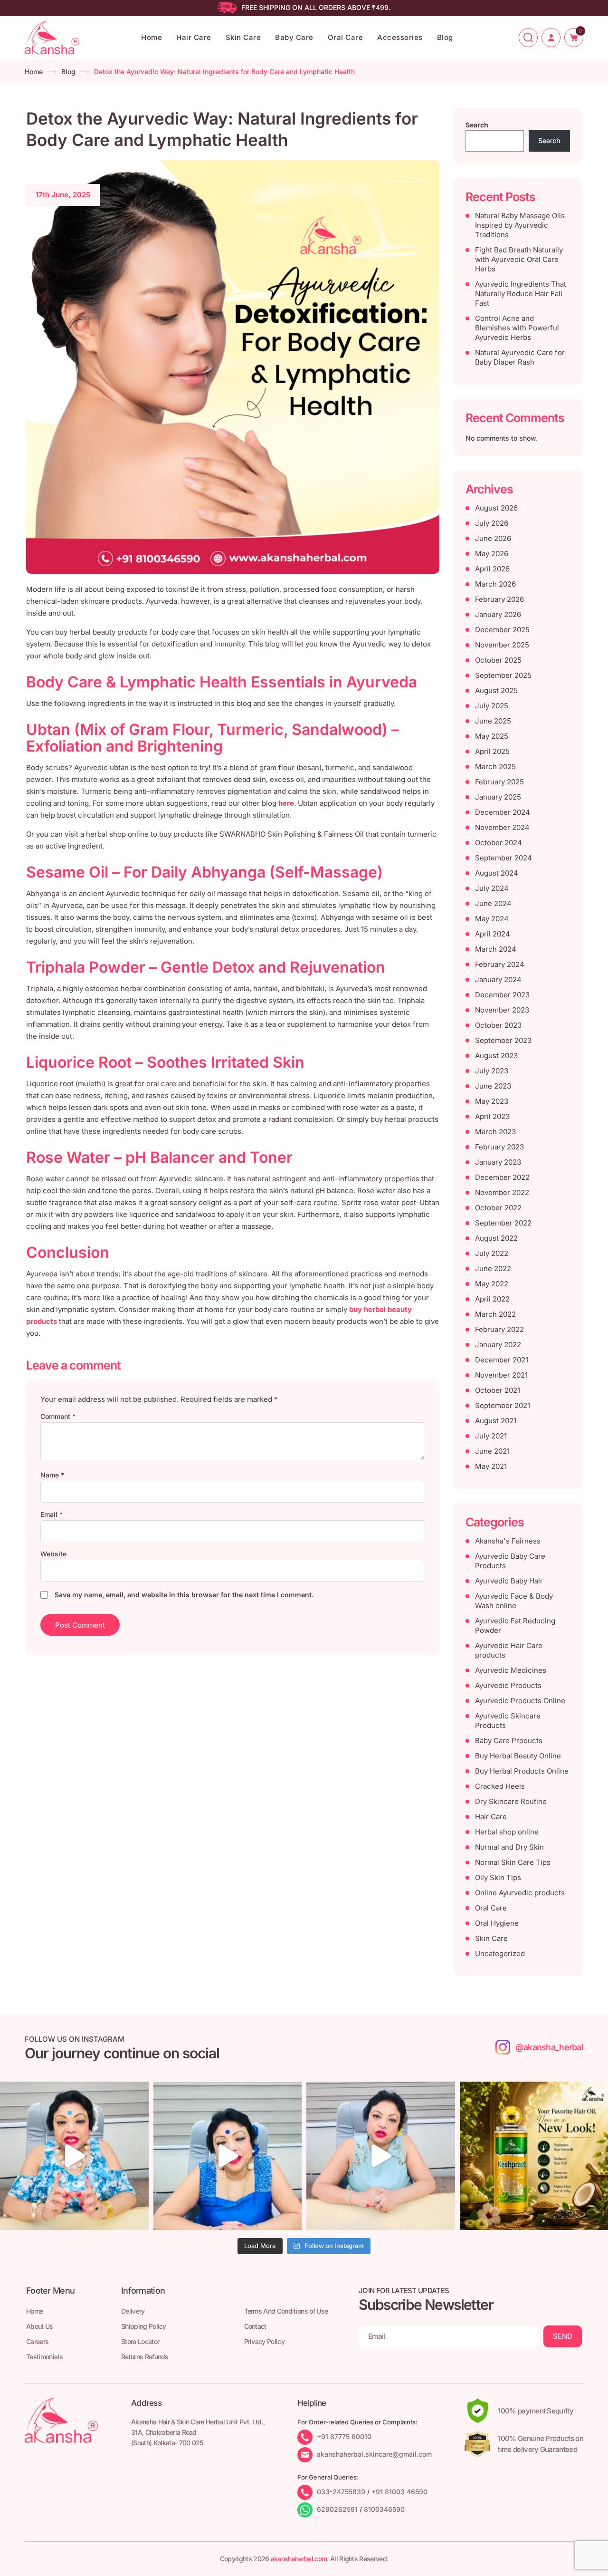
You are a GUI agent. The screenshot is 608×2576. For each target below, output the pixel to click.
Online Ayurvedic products (520, 1893)
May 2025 (492, 736)
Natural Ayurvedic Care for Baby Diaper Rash (520, 357)
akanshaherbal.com (299, 2559)
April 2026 (492, 569)
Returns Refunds (145, 2357)
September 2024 (503, 858)
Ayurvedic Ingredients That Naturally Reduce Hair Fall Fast (521, 294)
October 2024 (499, 843)
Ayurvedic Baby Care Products (510, 1561)
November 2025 (502, 645)
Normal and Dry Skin (509, 1847)
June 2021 (492, 1451)
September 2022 (503, 1223)
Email (52, 1514)
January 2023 (498, 1162)
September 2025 (503, 675)
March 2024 (496, 949)
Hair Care (194, 37)
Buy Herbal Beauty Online (518, 1756)
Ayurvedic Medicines (511, 1670)
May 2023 (492, 1101)
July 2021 (491, 1436)
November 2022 (502, 1192)
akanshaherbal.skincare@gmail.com (374, 2454)
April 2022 (492, 1299)
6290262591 (337, 2509)
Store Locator (140, 2341)
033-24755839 (341, 2492)
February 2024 (500, 964)
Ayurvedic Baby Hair (509, 1581)
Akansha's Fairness (508, 1541)
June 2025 (493, 721)
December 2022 (502, 1177)
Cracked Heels (500, 1786)
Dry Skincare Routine (511, 1801)
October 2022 (498, 1208)
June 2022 (493, 1269)
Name (52, 1475)
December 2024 (503, 812)
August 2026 (496, 508)
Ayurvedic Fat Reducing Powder (515, 1626)
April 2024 (493, 934)
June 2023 (493, 1086)
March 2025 (495, 767)
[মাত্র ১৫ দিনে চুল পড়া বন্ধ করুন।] (381, 2156)
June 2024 (493, 903)
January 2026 (498, 614)
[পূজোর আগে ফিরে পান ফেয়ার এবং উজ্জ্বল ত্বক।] (228, 2156)
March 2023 (495, 1132)
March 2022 (495, 1314)
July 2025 (492, 706)
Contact (255, 2326)
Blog (445, 37)
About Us (40, 2326)
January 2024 (498, 979)
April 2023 (492, 1116)
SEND (563, 2336)
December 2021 (502, 1360)
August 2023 (496, 1056)
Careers (37, 2341)
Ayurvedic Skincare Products (508, 1721)
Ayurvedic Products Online (520, 1701)
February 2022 (499, 1329)
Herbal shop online (507, 1832)
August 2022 (496, 1238)
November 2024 (502, 827)
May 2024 (492, 919)
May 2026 (492, 554)
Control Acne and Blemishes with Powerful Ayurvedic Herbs (517, 328)
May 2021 (491, 1466)
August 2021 (496, 1421)
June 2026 (493, 538)
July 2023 (492, 1071)
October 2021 (498, 1390)
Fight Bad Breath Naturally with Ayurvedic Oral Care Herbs (519, 259)
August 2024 (497, 873)
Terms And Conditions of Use (286, 2311)
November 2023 (502, 1010)
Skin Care (243, 37)
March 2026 (495, 584)
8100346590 (384, 2509)
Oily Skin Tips (498, 1877)
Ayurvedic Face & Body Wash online (514, 1601)
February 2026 (499, 599)
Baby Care (294, 37)
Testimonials (44, 2357)
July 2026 (492, 523)
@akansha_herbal (549, 2047)
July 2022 (492, 1253)
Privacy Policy (264, 2341)
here (286, 803)
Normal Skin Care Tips (513, 1862)
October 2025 (498, 660)
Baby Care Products (509, 1741)
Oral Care (346, 37)
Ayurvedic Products (508, 1685)
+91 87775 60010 (344, 2436)
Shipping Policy (144, 2326)
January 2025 (498, 797)
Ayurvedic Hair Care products (509, 1650)
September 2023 (503, 1040)
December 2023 (502, 995)
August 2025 (496, 690)
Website (53, 1554)
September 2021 (503, 1405)
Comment (58, 1416)
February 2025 (499, 782)
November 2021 (501, 1375)
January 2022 (498, 1345)
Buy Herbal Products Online (522, 1771)
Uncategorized (500, 1954)
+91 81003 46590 (399, 2492)
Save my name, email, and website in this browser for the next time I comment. (184, 1595)
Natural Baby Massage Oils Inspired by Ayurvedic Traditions (520, 225)
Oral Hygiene (497, 1923)
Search (477, 125)
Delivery (133, 2311)
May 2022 (492, 1284)
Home (152, 37)
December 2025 (502, 630)
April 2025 (492, 751)
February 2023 (499, 1147)
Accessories (400, 37)
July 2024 (492, 888)
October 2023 (498, 1025)
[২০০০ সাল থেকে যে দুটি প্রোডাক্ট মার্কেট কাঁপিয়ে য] (74, 2156)
